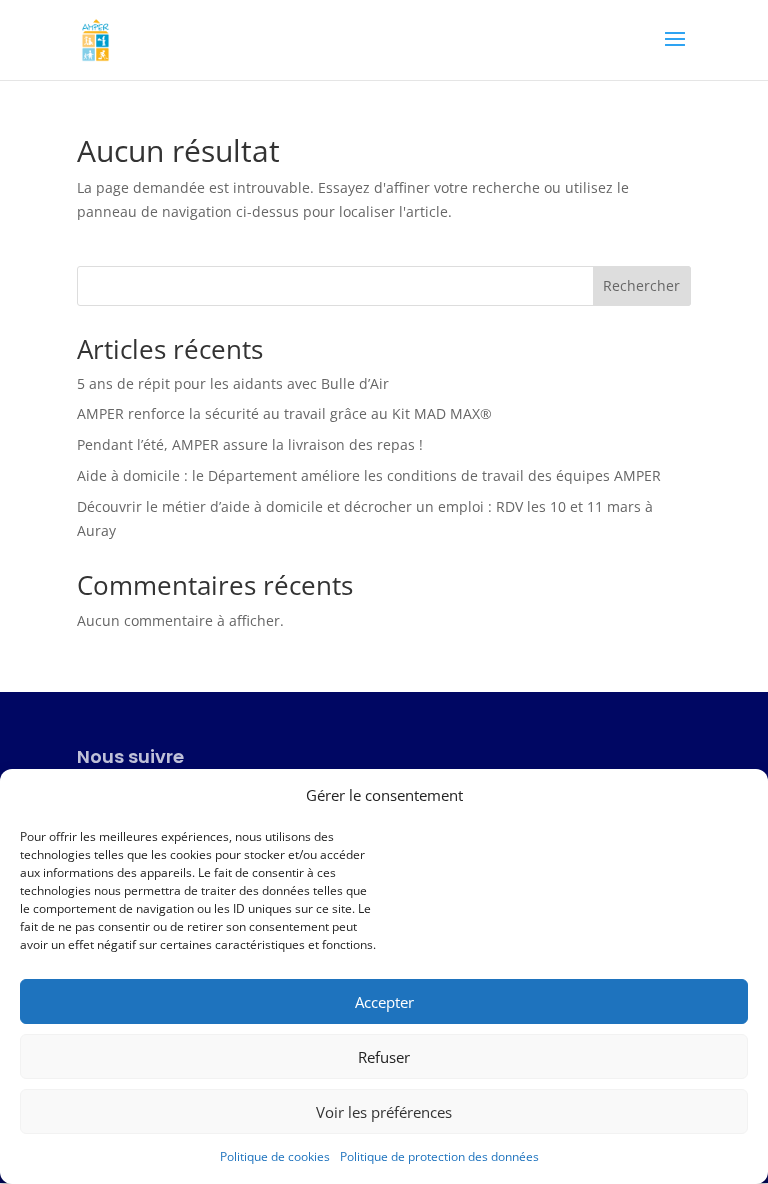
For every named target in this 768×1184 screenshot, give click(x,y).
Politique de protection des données (439, 1156)
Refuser (384, 1057)
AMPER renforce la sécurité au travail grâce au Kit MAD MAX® (284, 413)
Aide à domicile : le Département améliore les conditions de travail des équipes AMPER (369, 475)
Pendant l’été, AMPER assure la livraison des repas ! (250, 444)
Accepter (384, 1002)
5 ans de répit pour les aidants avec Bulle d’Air (233, 383)
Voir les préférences (384, 1112)
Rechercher (641, 285)
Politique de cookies (275, 1156)
